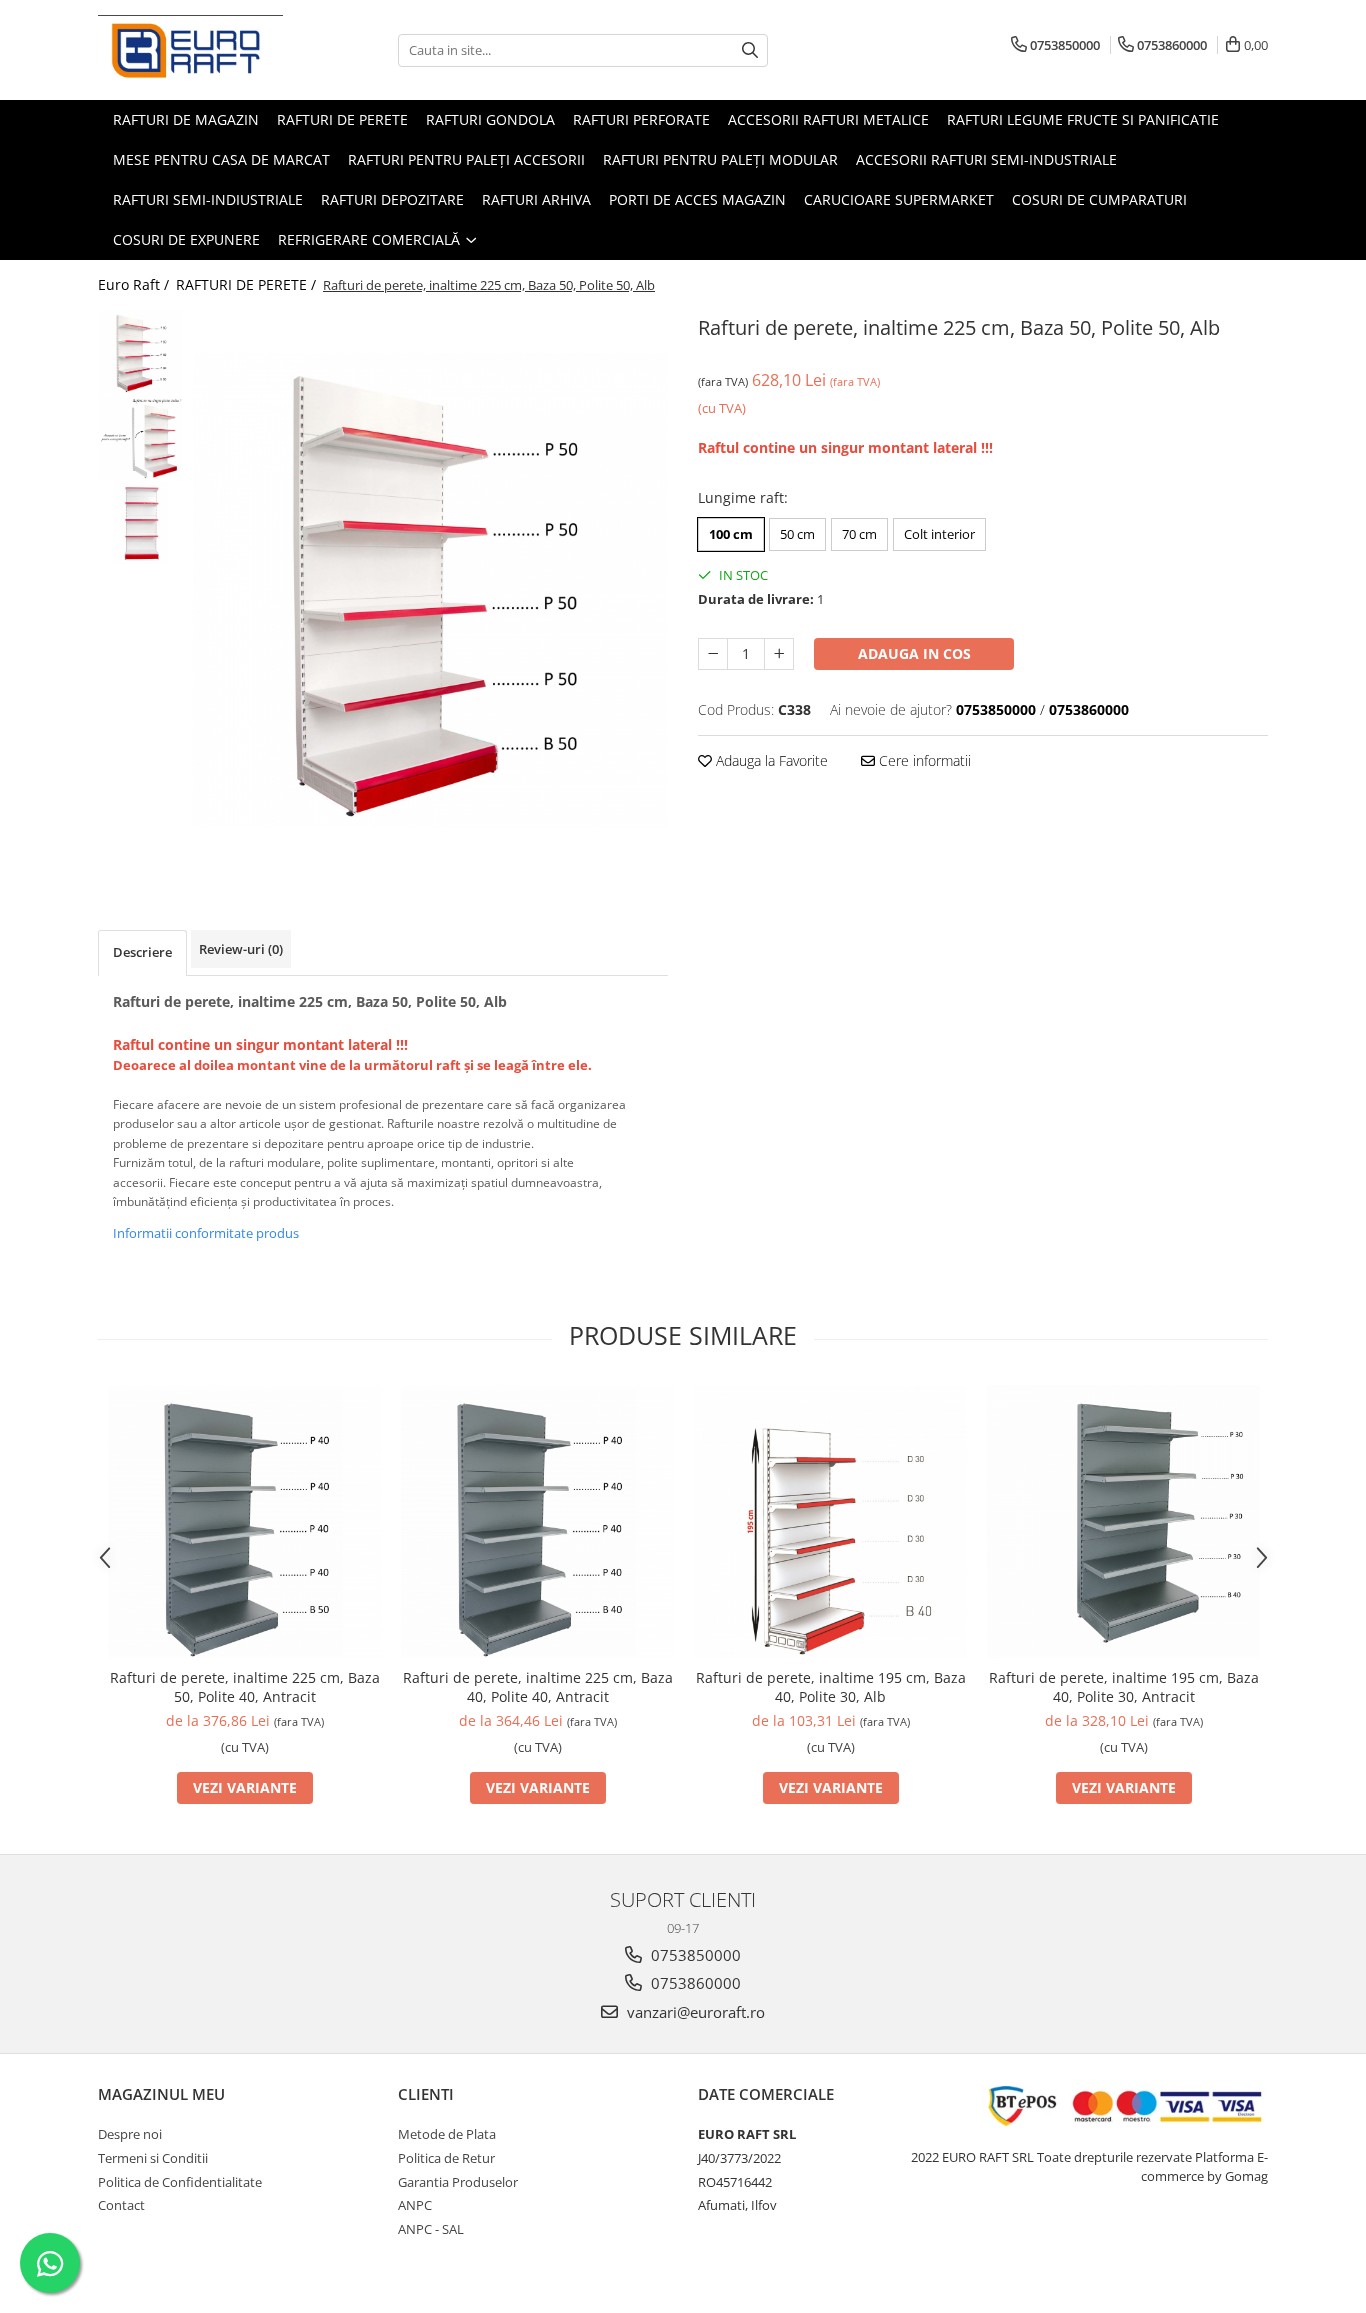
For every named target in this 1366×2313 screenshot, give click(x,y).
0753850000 (694, 1955)
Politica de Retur (446, 2158)
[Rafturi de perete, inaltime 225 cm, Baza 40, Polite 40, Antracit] (537, 1521)
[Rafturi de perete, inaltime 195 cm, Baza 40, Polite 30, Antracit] (1123, 1521)
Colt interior (939, 534)
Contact (121, 2205)
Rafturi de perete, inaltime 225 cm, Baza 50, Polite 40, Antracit (245, 1687)
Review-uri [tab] (241, 949)
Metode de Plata (447, 2134)
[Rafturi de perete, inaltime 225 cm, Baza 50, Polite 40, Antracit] (244, 1521)
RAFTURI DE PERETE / (248, 284)
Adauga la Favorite (770, 760)
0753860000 (694, 1983)
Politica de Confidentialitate (180, 2182)
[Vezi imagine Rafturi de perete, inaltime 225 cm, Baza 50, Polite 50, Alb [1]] (140, 437)
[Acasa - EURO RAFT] (198, 50)
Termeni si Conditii (153, 2158)
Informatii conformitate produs (206, 1233)
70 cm (859, 534)
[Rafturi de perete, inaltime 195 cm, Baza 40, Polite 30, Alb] (830, 1521)
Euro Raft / (135, 284)
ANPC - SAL (431, 2229)
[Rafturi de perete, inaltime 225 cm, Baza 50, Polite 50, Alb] (430, 590)
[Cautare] (750, 50)
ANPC (415, 2205)
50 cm (797, 534)
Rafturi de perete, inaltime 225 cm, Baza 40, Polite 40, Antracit (538, 1687)
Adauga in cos (914, 653)
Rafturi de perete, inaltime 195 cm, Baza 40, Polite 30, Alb (831, 1687)
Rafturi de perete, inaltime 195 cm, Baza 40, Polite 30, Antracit (1124, 1687)
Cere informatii (923, 760)
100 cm (731, 534)
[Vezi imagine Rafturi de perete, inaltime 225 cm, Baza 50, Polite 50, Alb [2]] (140, 522)
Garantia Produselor (458, 2182)
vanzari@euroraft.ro (694, 2012)
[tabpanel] (430, 590)
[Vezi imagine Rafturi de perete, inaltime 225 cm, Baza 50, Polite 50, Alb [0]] (140, 352)
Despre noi (130, 2134)
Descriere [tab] (142, 952)
